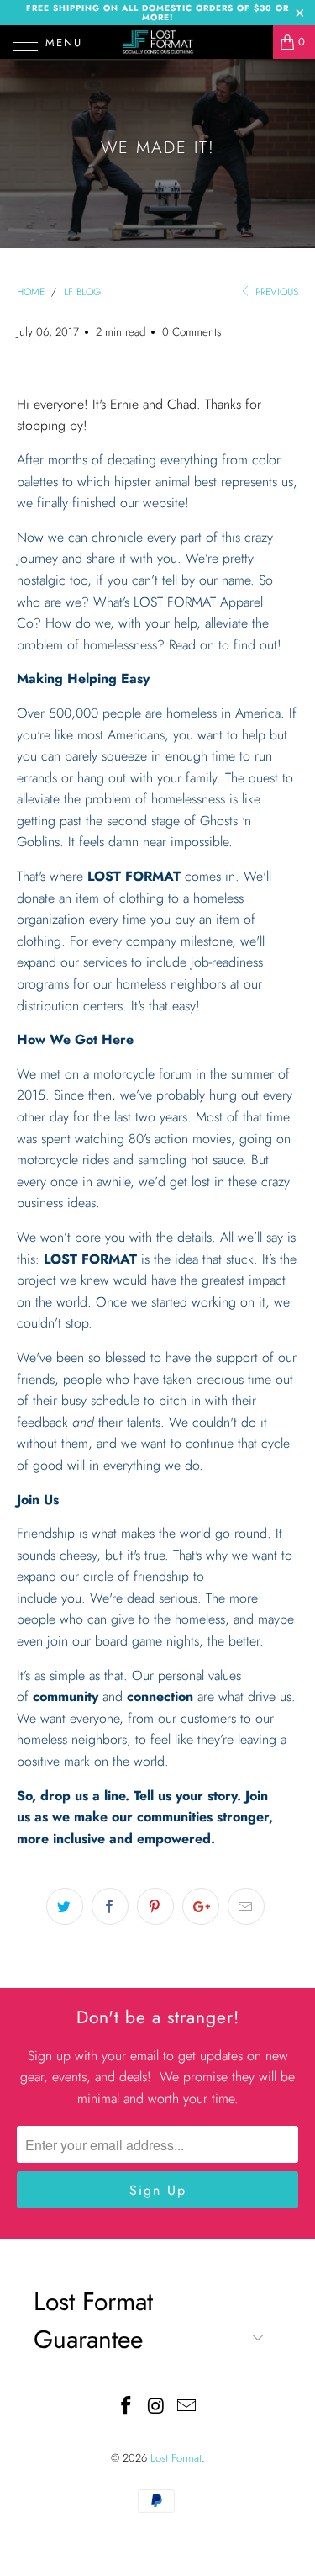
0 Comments (192, 332)
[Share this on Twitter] (65, 1906)
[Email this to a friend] (246, 1906)
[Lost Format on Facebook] (127, 2407)
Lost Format (176, 2458)
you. (73, 1598)
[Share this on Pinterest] (155, 1906)
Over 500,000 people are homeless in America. (151, 713)
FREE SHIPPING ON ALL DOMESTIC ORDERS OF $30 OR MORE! (157, 13)
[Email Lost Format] (186, 2407)
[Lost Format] (158, 42)
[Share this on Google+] (201, 1906)
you (160, 919)
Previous (275, 292)
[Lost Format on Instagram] (157, 2407)
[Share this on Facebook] (110, 1906)
